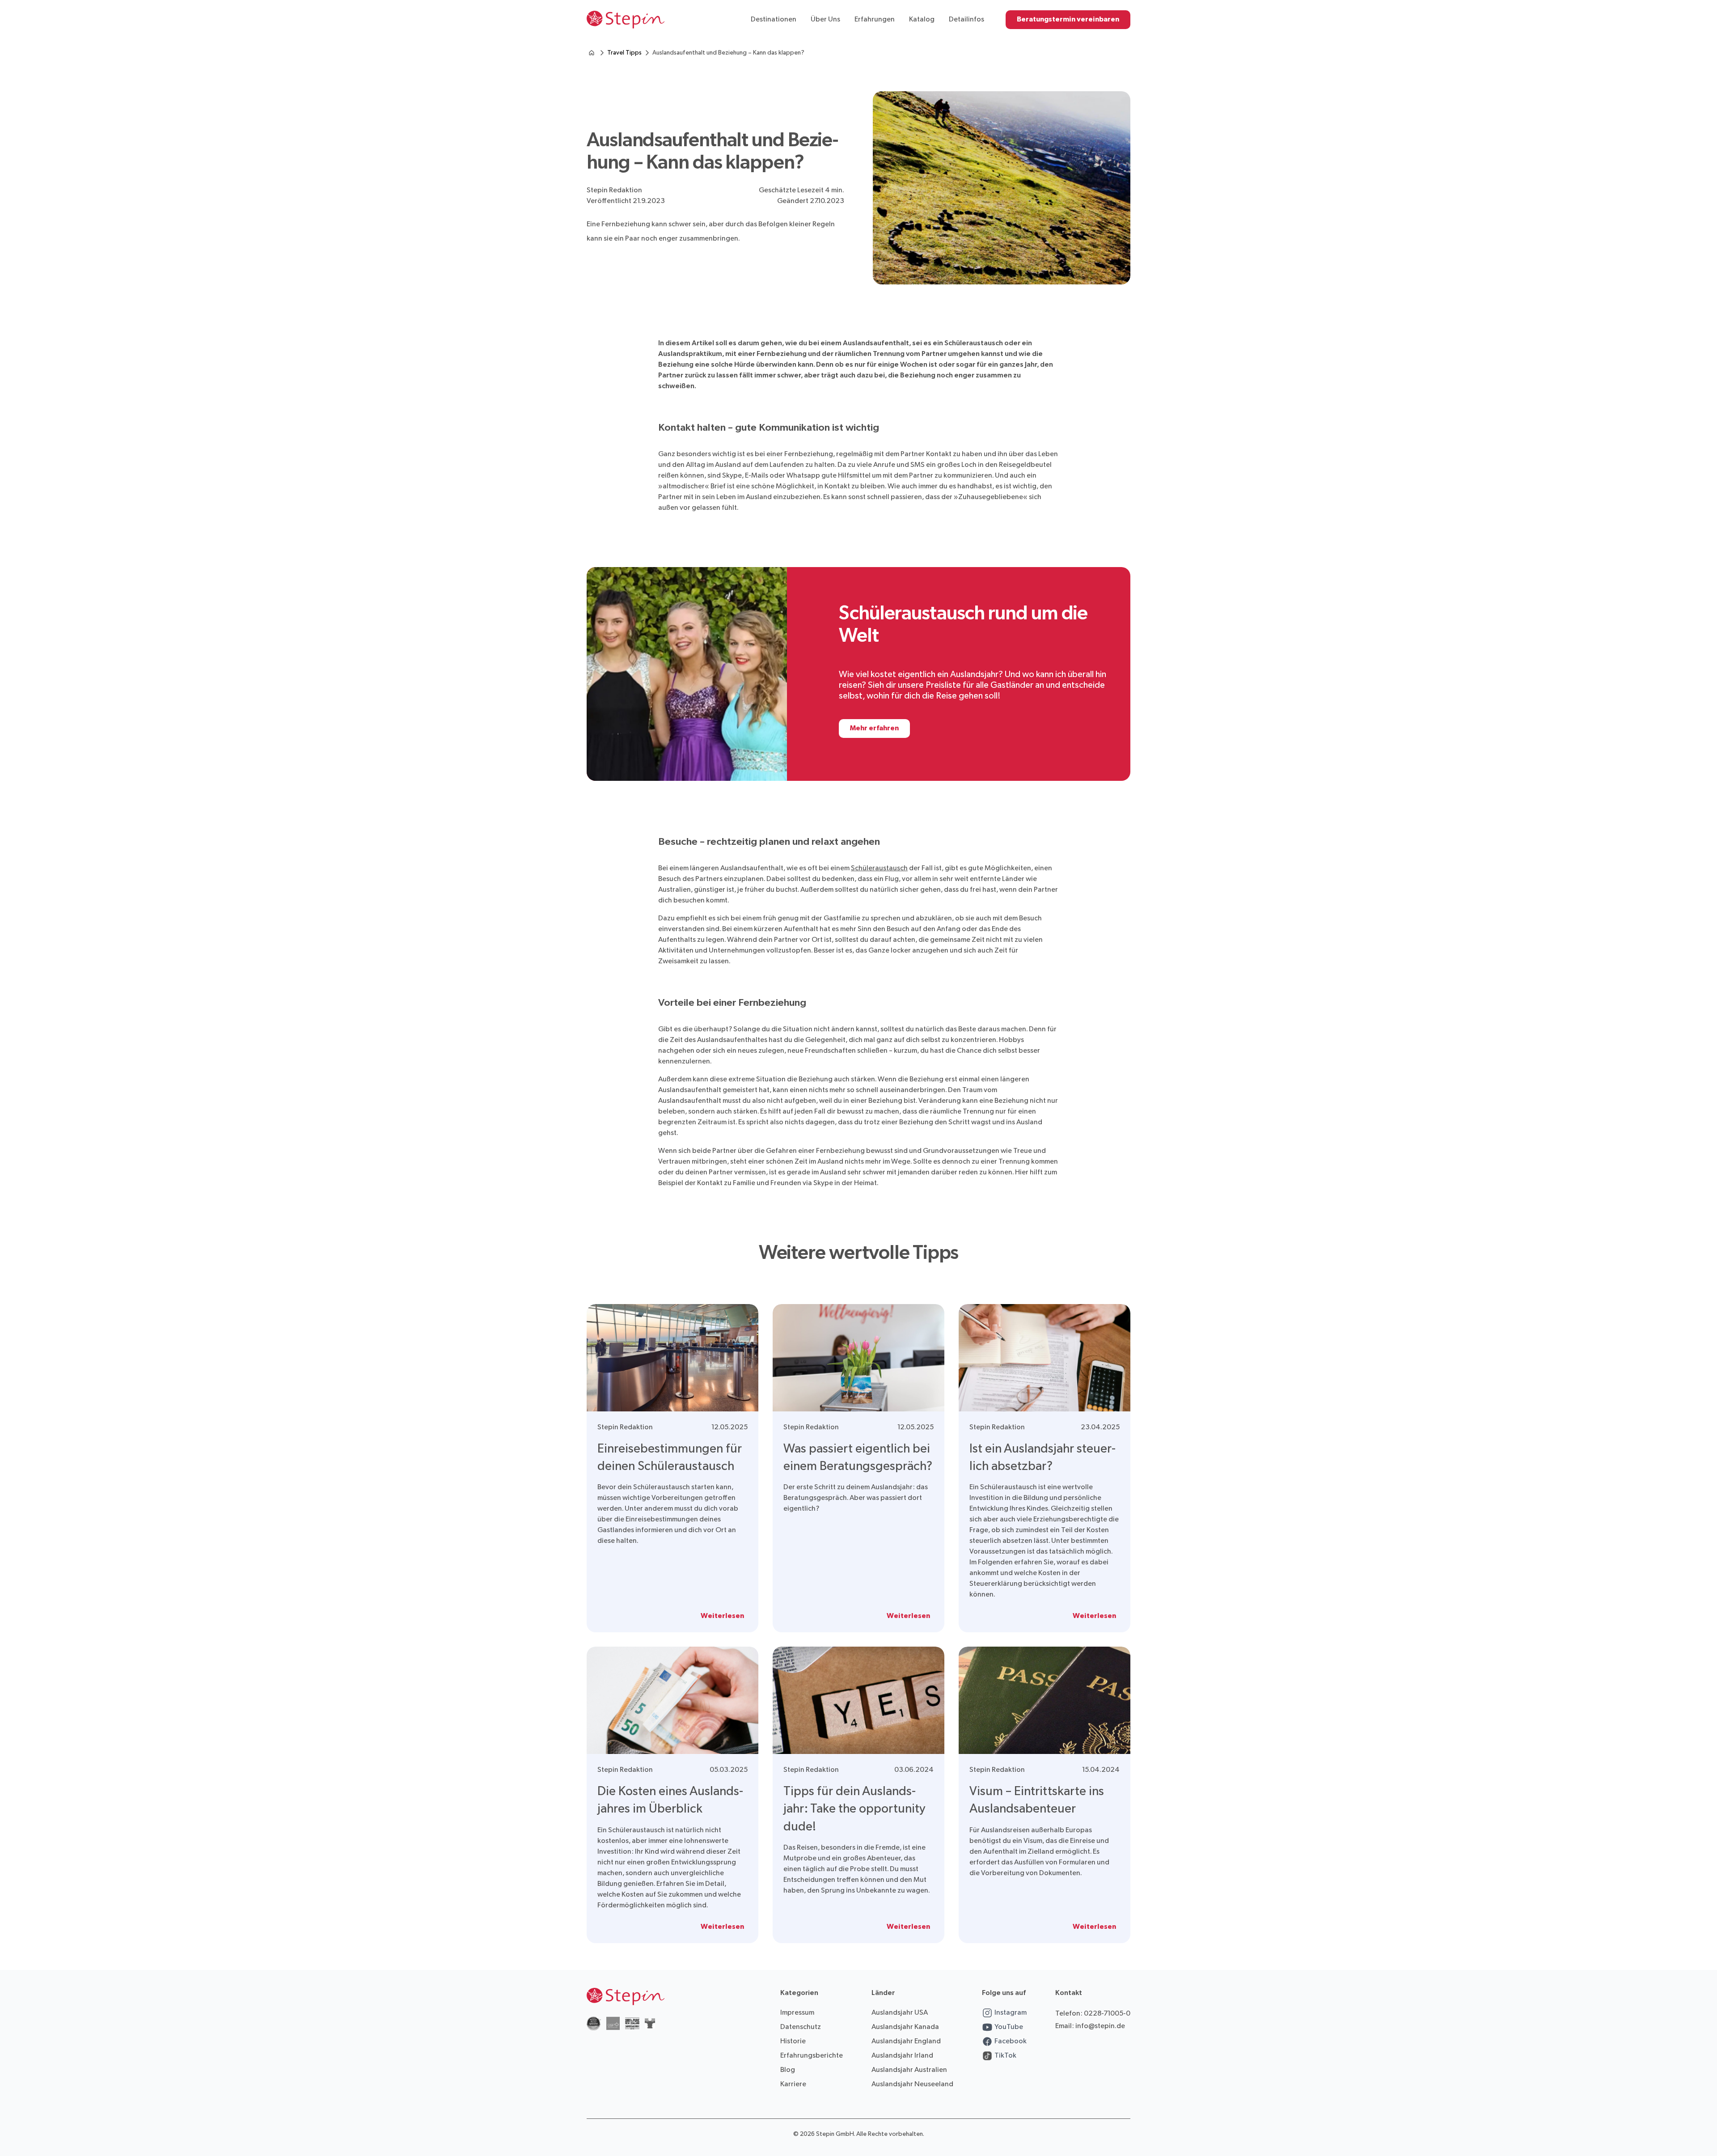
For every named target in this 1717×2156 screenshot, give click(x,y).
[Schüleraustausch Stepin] (592, 53)
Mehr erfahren (874, 728)
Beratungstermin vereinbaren (1068, 19)
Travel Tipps (624, 53)
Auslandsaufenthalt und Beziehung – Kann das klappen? (728, 53)
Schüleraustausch (879, 868)
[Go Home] (626, 20)
